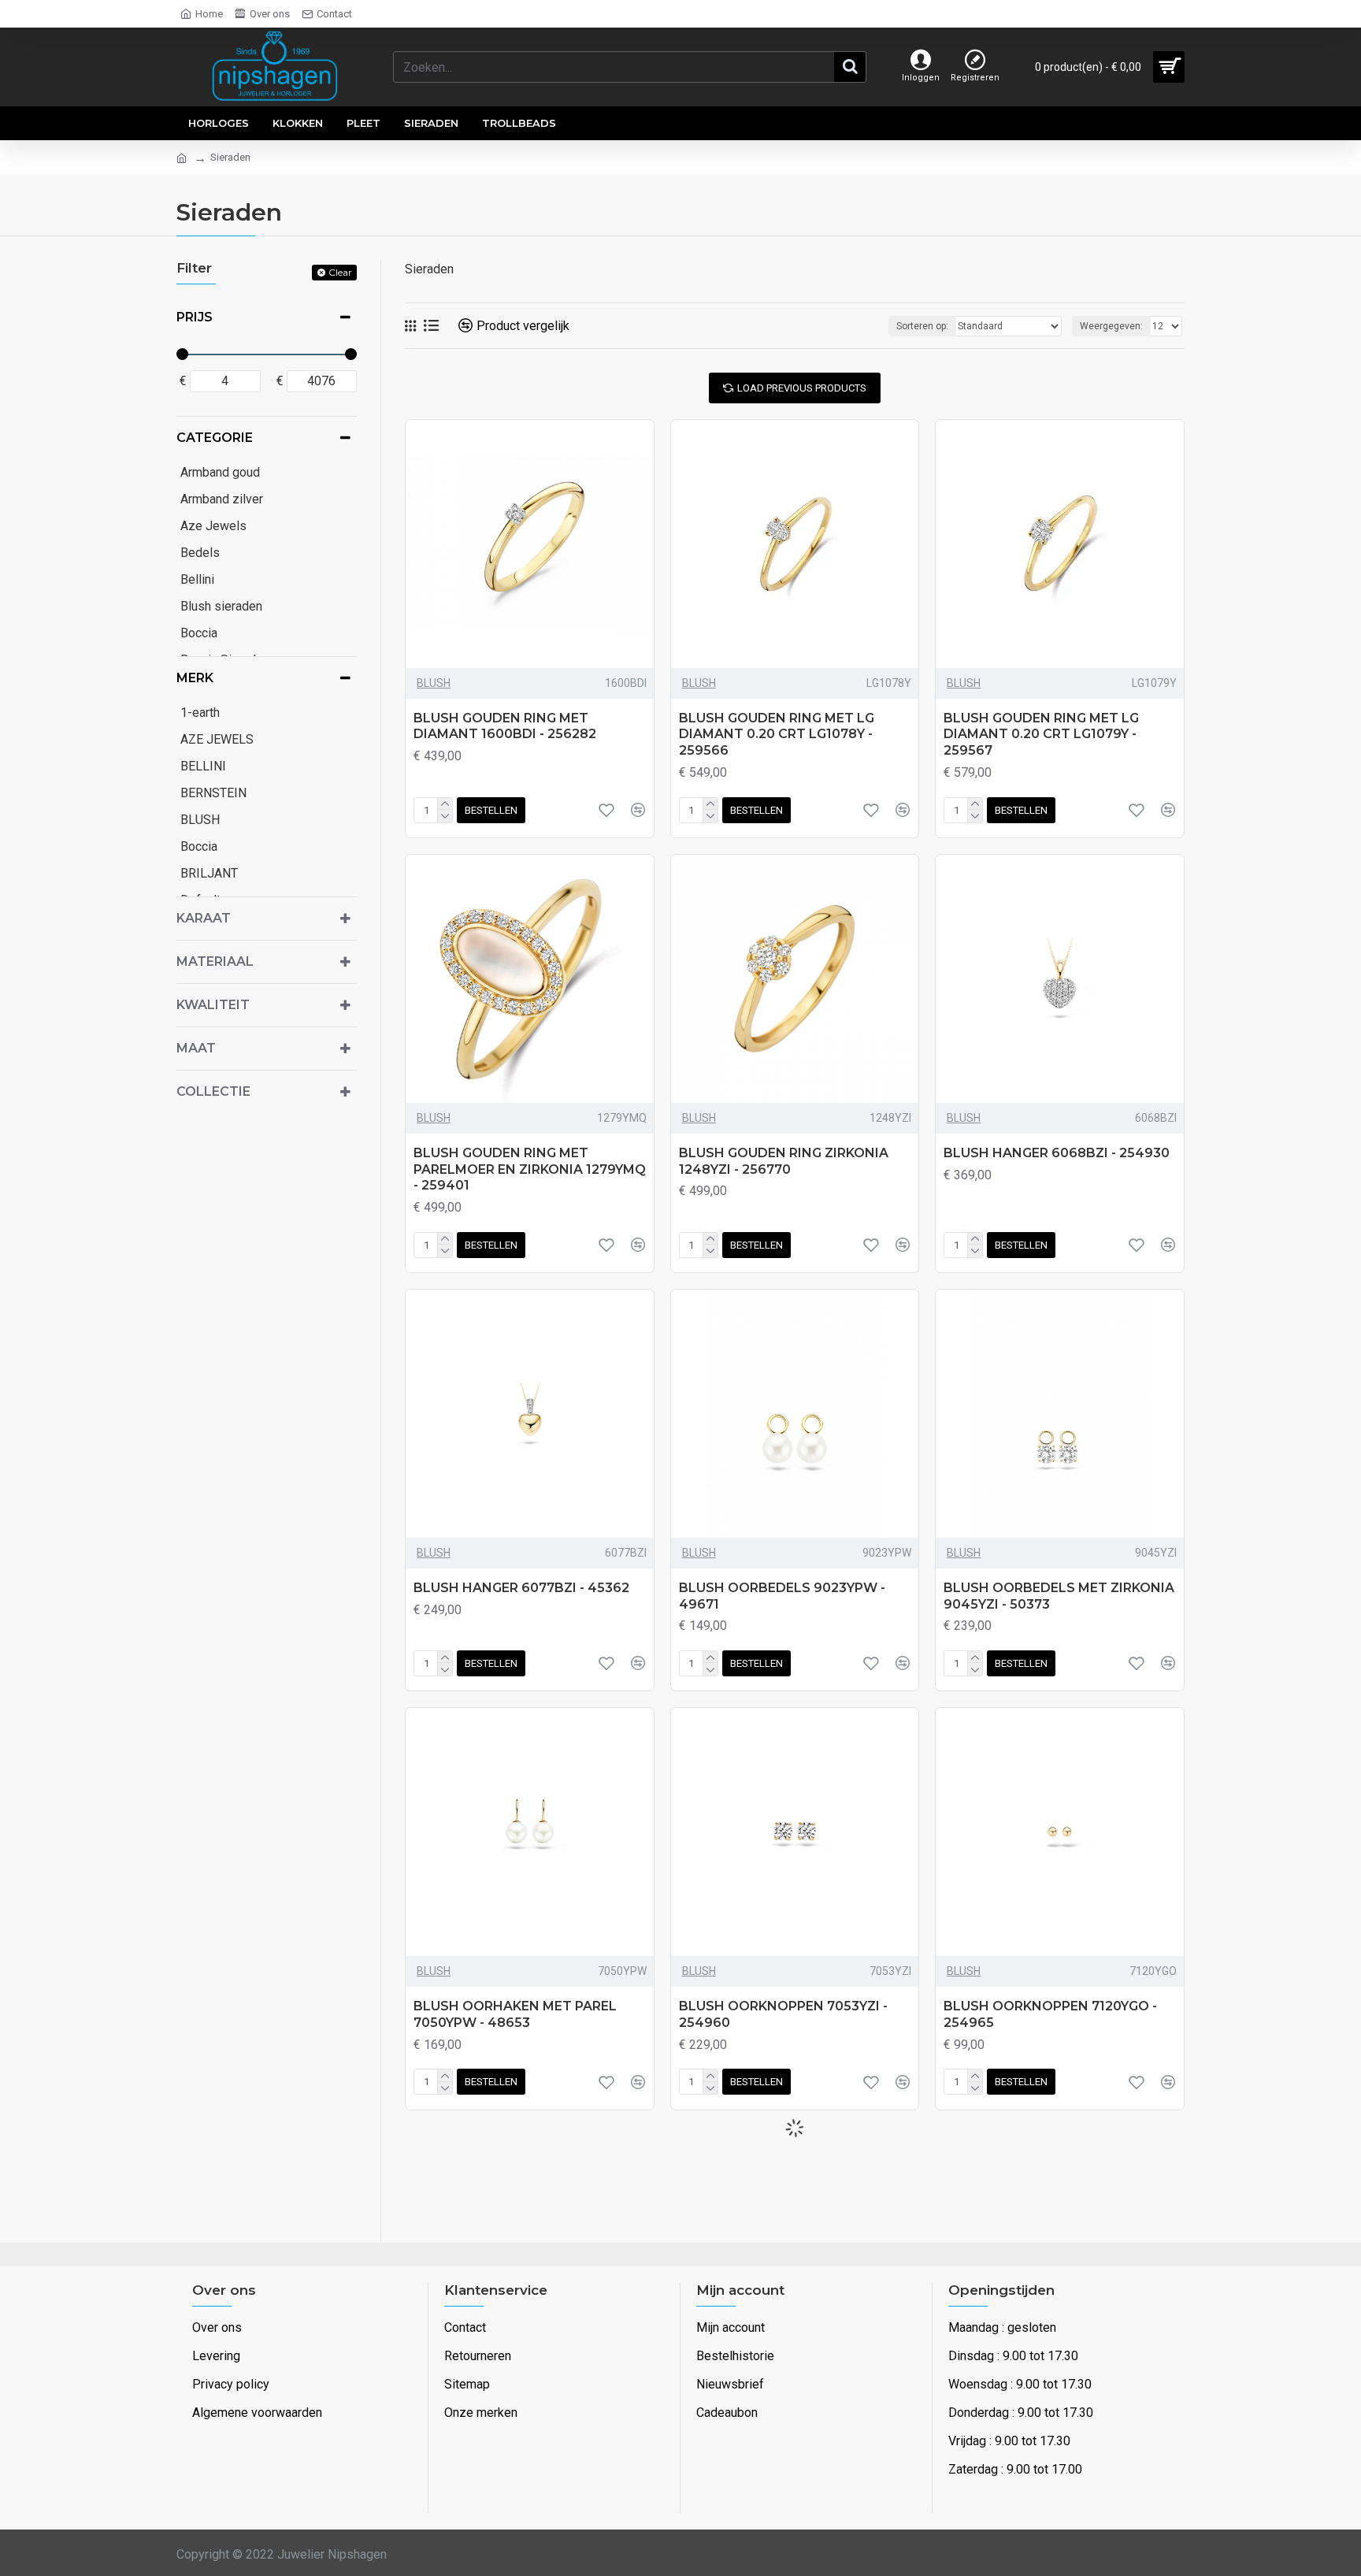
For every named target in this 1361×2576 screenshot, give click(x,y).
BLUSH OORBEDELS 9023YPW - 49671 (782, 1596)
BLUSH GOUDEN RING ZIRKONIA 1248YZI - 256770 (784, 1161)
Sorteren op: (922, 326)
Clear (340, 272)
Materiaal (215, 961)
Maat (196, 1048)
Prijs (195, 317)
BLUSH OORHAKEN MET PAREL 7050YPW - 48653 (515, 2014)
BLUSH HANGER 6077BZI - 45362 (521, 1588)
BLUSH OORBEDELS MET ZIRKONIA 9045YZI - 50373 (1059, 1596)
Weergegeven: (1111, 326)
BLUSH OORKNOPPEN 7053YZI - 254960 (783, 2014)
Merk (195, 678)
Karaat (204, 918)
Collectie (213, 1091)
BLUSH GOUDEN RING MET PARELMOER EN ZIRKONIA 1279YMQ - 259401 (530, 1169)
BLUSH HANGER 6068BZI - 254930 (1057, 1153)
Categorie (215, 438)
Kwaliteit (213, 1005)
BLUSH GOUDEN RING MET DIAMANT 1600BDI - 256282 (505, 726)
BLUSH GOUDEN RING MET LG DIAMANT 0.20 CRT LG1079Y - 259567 (1041, 735)
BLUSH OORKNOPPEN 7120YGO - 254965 (1050, 2014)
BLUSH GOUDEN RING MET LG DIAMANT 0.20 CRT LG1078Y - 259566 (777, 735)
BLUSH (434, 683)
